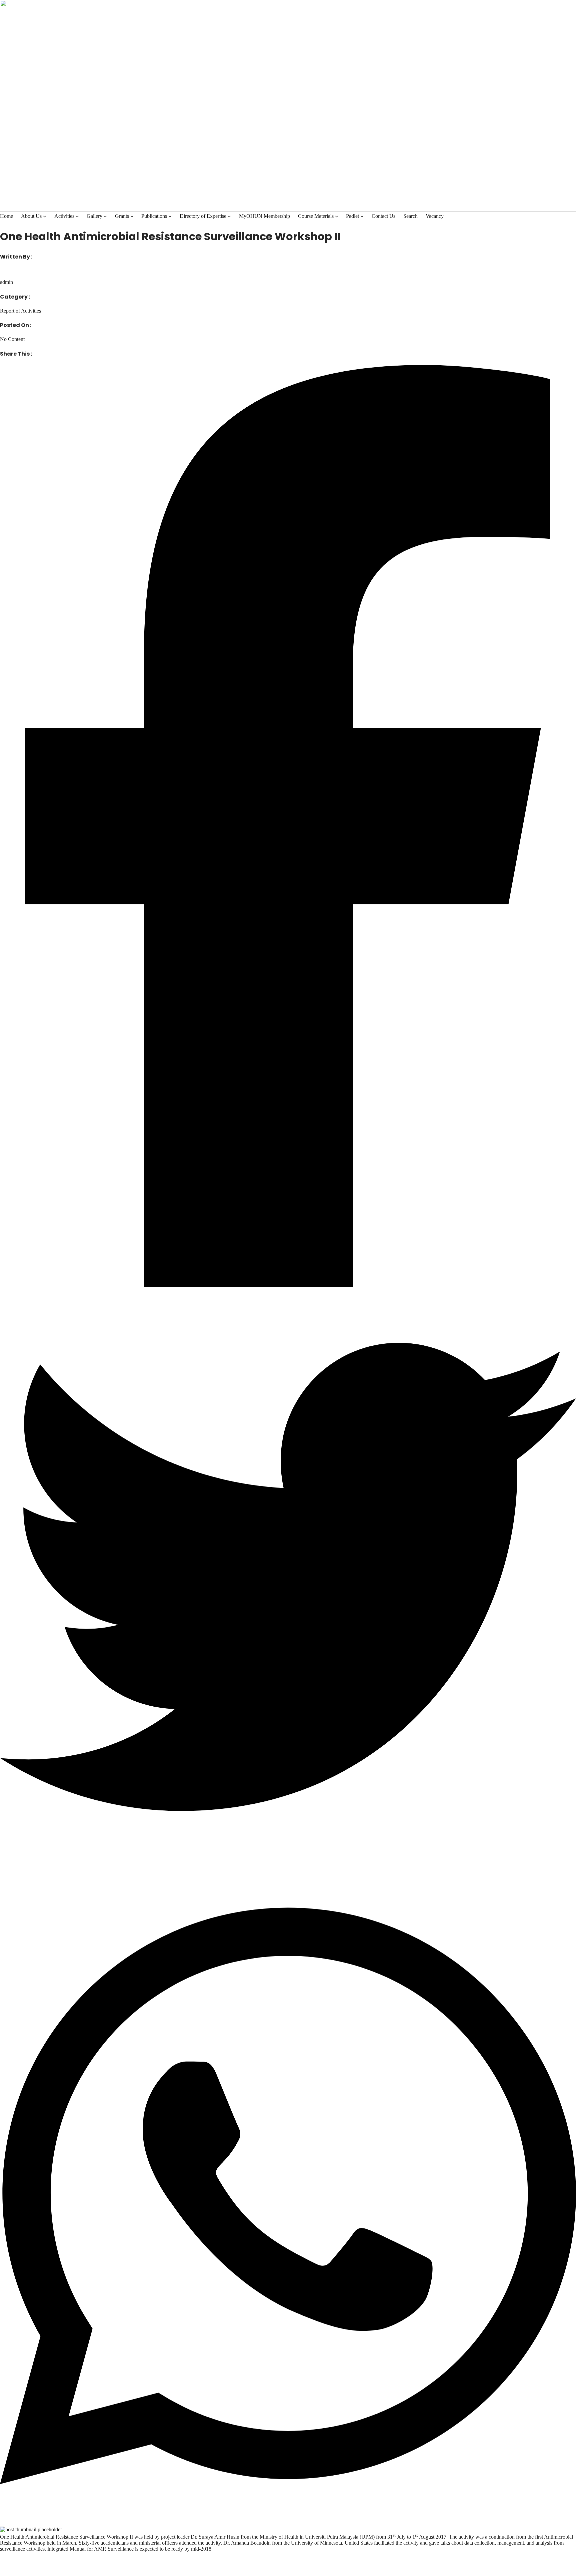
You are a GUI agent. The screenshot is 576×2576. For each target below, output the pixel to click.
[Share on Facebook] (288, 827)
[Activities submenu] (77, 216)
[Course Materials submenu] (337, 216)
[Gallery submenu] (105, 216)
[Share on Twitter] (288, 1578)
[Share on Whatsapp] (288, 2197)
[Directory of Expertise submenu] (229, 216)
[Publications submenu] (170, 216)
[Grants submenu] (132, 216)
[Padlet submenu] (362, 216)
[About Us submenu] (45, 216)
